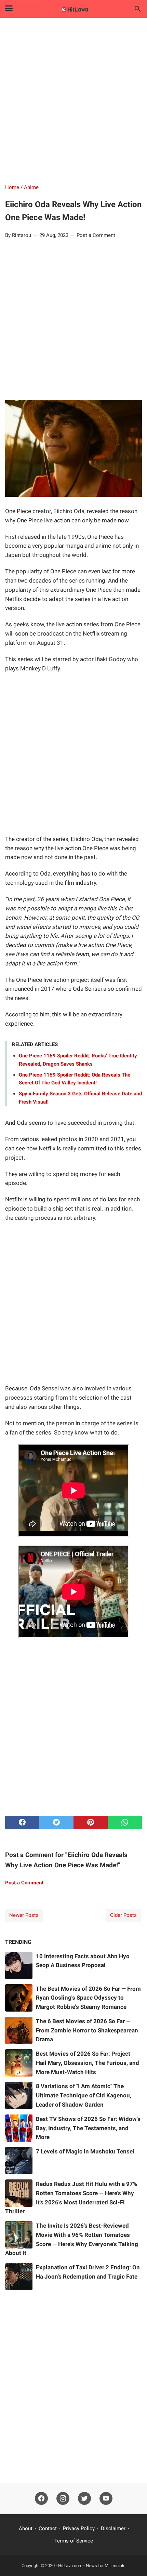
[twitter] (56, 1823)
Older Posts (123, 1915)
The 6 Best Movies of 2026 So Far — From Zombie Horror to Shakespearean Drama (87, 2030)
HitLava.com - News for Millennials (92, 2566)
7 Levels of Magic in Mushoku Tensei (85, 2151)
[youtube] (106, 2499)
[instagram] (63, 2499)
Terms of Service (74, 2541)
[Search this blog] (138, 9)
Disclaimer (113, 2528)
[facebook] (22, 1823)
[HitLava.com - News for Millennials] (73, 9)
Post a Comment (96, 235)
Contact (48, 2528)
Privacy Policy (79, 2528)
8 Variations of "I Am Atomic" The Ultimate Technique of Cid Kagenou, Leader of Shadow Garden (84, 2095)
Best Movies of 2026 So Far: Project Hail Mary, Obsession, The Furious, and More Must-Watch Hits (88, 2063)
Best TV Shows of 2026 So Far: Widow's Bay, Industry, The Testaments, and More (88, 2128)
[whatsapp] (125, 1823)
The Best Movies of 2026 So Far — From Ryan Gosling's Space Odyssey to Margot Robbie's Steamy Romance (88, 1998)
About (26, 2528)
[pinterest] (91, 1823)
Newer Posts (24, 1915)
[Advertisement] (73, 102)
